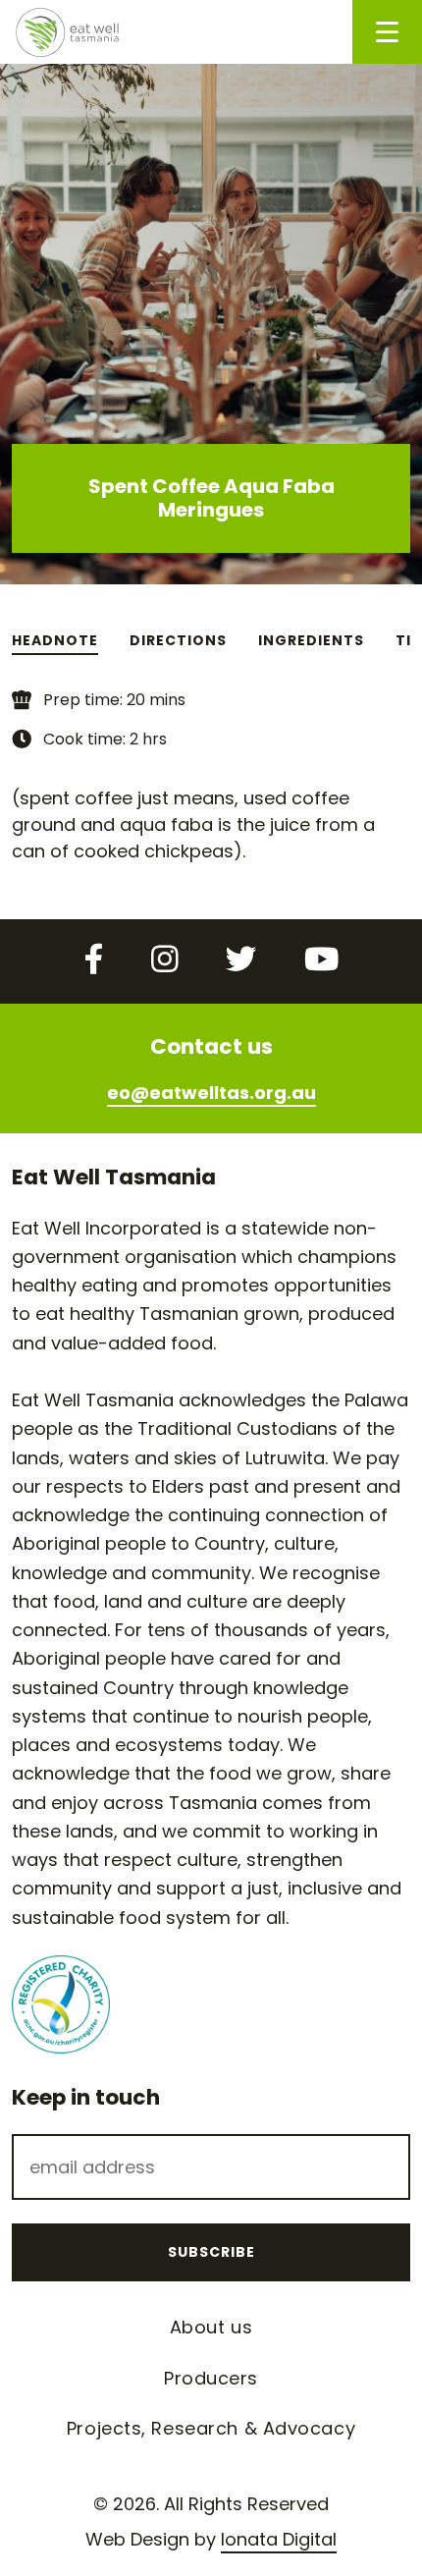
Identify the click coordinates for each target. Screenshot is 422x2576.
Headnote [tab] (55, 640)
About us (211, 2327)
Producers (211, 2378)
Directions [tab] (178, 640)
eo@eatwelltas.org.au (211, 1093)
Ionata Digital (279, 2539)
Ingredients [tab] (311, 640)
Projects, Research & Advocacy (211, 2428)
